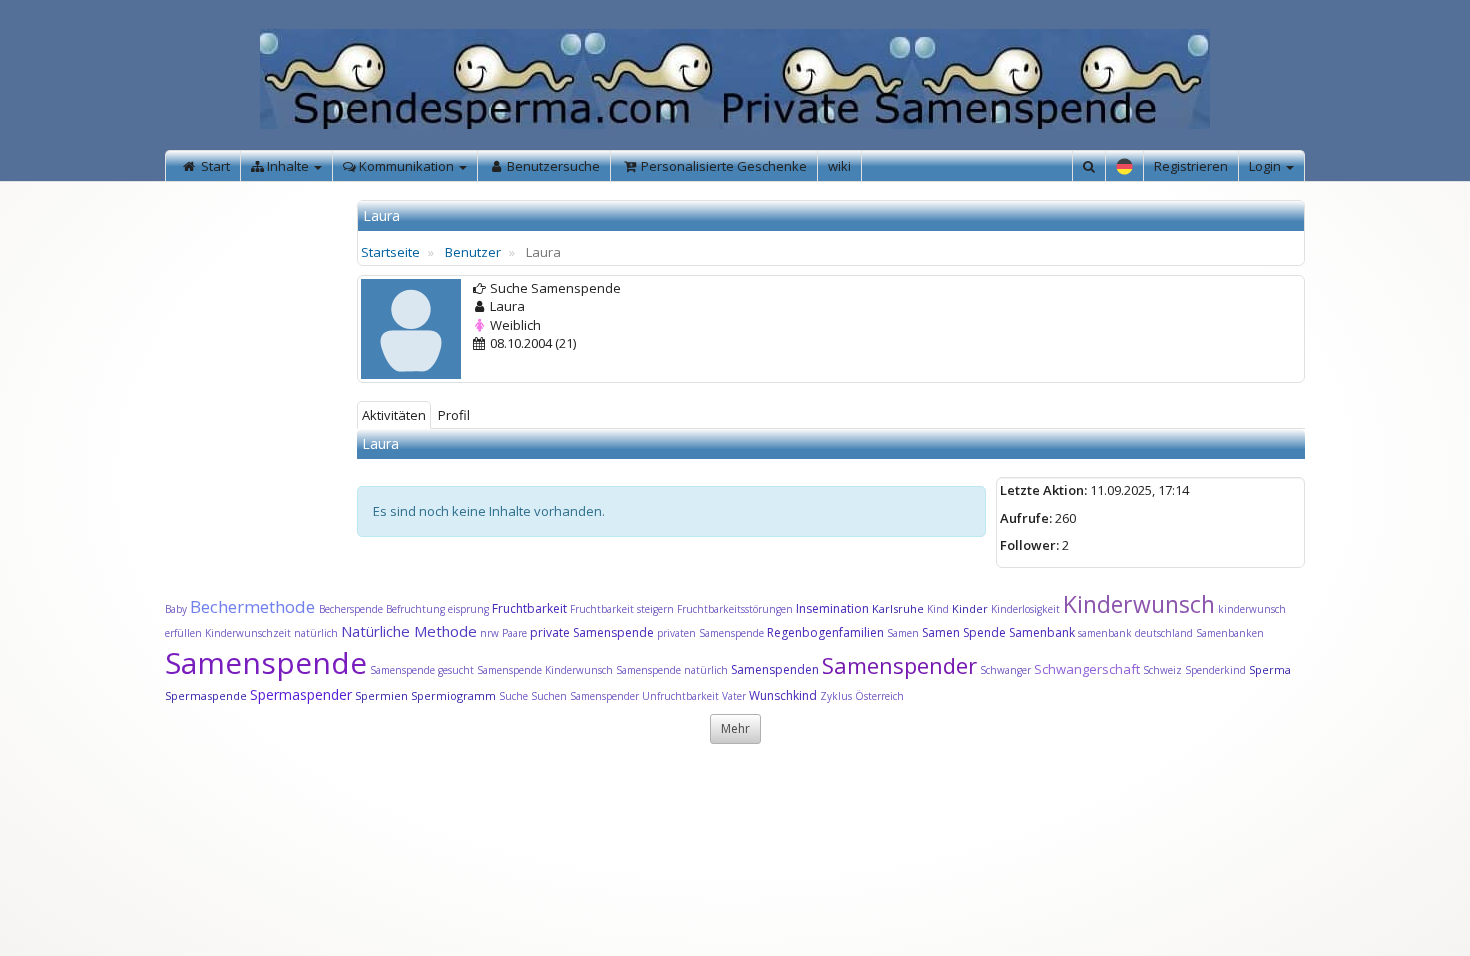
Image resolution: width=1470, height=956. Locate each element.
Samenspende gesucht (422, 670)
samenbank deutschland (1135, 633)
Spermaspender (301, 694)
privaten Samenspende (710, 633)
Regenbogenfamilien (825, 632)
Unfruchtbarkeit (682, 696)
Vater (735, 696)
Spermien (381, 695)
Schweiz (1162, 670)
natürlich (316, 633)
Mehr (735, 728)
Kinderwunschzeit (248, 633)
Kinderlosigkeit (1027, 609)
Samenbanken (1230, 633)
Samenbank (1042, 632)
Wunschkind (783, 695)
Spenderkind (1215, 670)
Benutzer (473, 252)
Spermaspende (206, 695)
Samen (904, 633)
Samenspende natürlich (672, 670)
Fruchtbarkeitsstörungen (736, 609)
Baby (176, 609)
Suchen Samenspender (585, 696)
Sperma (1270, 669)
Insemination (832, 608)
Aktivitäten (394, 415)
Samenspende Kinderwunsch (545, 670)
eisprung (468, 609)
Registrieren (1191, 166)
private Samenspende (592, 632)
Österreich (879, 696)
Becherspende (351, 609)
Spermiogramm (453, 695)
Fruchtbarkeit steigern (622, 609)
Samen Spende (964, 632)
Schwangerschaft (1088, 669)
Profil (454, 415)
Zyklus (836, 696)
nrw (489, 633)
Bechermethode (254, 606)
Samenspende (266, 662)
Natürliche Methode (409, 631)
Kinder (970, 608)
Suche (515, 696)
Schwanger (1005, 670)
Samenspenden (775, 669)
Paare (516, 633)
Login (1266, 166)
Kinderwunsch (1139, 604)
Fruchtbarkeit (531, 608)
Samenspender (899, 665)
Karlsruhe (898, 608)
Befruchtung (415, 609)
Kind (939, 609)
